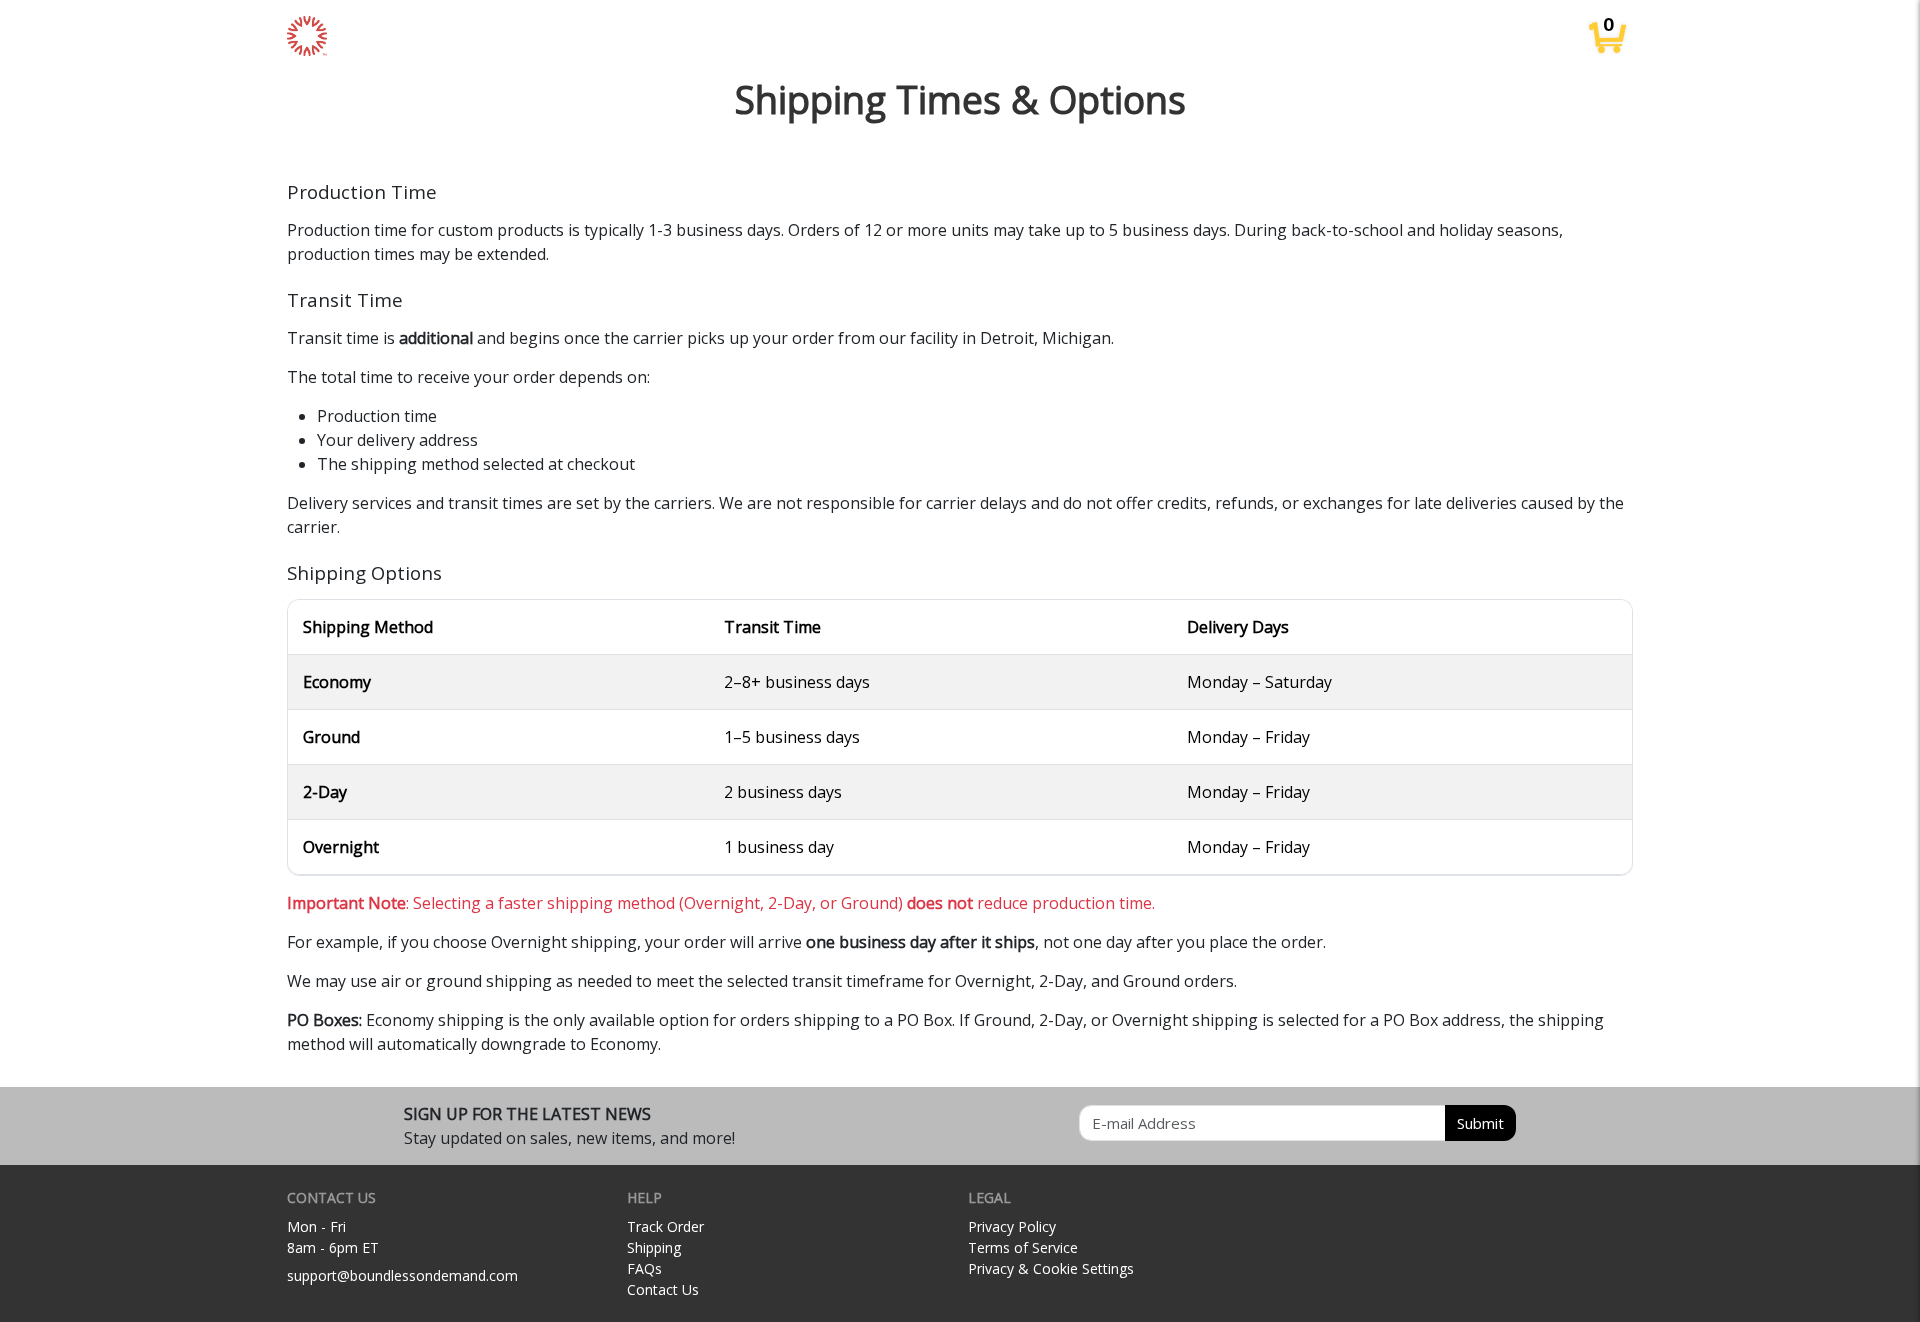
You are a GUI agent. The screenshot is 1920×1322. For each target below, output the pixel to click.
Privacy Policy (1012, 1226)
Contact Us (663, 1289)
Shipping (654, 1247)
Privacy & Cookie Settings (1051, 1268)
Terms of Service (1023, 1247)
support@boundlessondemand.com (402, 1275)
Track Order (665, 1226)
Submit (1480, 1123)
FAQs (644, 1268)
